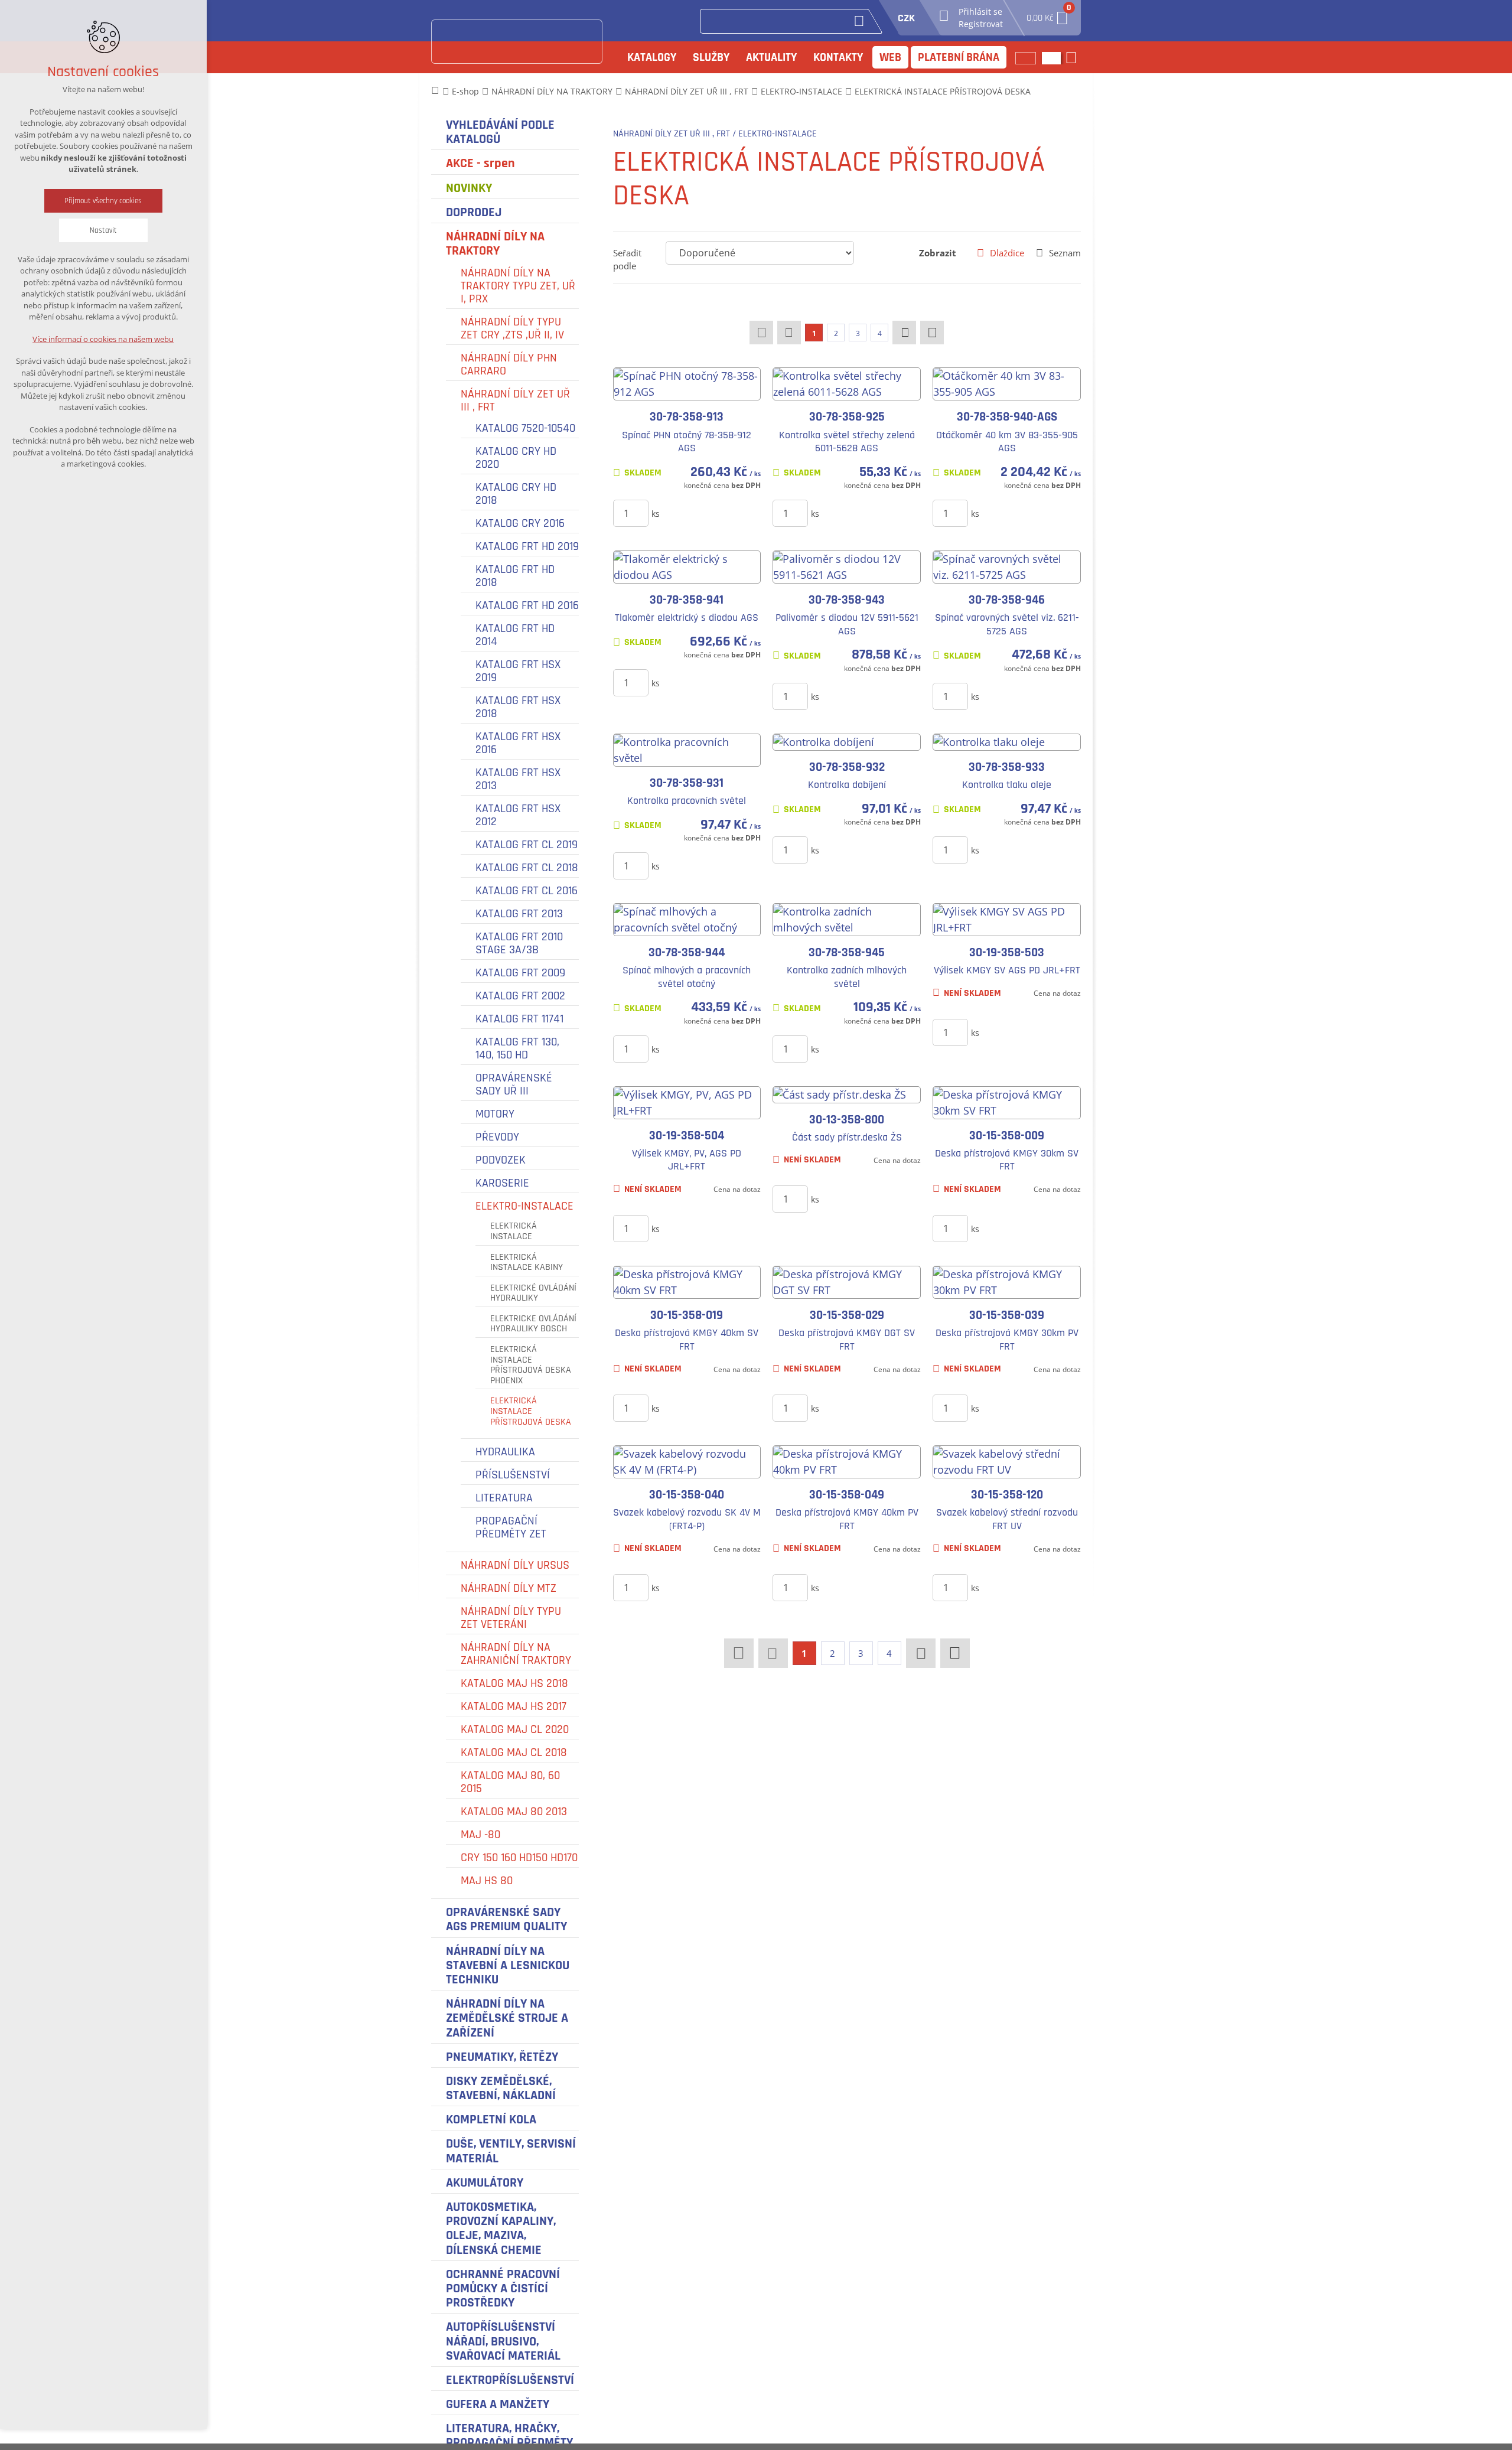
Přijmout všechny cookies (104, 201)
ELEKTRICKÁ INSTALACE (514, 1231)
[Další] (904, 333)
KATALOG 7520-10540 (525, 428)
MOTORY (495, 1114)
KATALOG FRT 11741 (519, 1019)
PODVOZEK (501, 1160)
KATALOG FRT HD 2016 (527, 605)
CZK (906, 18)
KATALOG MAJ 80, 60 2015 (510, 1782)
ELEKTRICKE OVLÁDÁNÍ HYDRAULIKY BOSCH (533, 1324)
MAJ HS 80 (487, 1881)
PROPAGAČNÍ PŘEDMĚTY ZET (511, 1527)
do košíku (700, 513)
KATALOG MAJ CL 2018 (514, 1752)
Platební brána (959, 57)
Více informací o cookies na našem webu (104, 339)
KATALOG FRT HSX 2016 (518, 743)
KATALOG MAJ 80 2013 (514, 1812)
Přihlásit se (980, 12)
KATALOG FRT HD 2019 (527, 546)
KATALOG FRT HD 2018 (515, 576)
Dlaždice (1007, 253)
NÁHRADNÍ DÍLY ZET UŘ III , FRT (515, 400)
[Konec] (932, 333)
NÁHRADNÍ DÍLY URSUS (515, 1565)
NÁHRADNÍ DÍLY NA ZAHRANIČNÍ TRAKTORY (516, 1654)
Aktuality (771, 57)
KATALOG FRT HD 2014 (515, 635)
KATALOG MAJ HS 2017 (514, 1706)
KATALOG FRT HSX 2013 (518, 779)
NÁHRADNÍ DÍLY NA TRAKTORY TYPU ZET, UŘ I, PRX (518, 286)
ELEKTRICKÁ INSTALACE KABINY (527, 1263)
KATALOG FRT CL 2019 (527, 845)
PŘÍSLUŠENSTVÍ (513, 1475)
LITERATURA (504, 1498)
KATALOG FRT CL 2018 (527, 868)
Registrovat (981, 24)
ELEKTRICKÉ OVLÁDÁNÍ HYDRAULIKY (533, 1293)
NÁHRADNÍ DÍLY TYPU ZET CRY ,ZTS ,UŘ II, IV (512, 328)
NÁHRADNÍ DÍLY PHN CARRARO (509, 364)
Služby (711, 57)
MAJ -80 (480, 1835)
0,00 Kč (1048, 14)
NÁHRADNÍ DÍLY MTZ (509, 1588)
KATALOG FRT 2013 (519, 914)
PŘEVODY (497, 1137)
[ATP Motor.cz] (517, 42)
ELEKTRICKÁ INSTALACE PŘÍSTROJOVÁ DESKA (531, 1411)
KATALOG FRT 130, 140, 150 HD (517, 1048)
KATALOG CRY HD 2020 (516, 458)
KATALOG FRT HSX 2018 (518, 707)
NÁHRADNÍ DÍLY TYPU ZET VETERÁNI (511, 1618)
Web (890, 57)
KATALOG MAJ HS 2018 (514, 1683)
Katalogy (652, 57)
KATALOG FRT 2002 (520, 996)
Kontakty (838, 57)
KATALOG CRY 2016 (520, 523)
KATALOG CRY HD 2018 (516, 494)
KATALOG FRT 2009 (520, 973)
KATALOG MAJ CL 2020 (515, 1729)
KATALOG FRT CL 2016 (527, 891)
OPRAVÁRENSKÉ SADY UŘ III (514, 1084)
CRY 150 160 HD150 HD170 (519, 1858)
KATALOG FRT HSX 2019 (518, 671)
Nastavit (103, 230)
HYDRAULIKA (505, 1452)
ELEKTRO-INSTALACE (524, 1206)
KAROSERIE (502, 1183)
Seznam (1065, 253)
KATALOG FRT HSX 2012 (518, 815)
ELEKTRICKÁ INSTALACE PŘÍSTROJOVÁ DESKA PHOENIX (531, 1365)
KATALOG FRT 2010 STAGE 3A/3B (519, 943)
